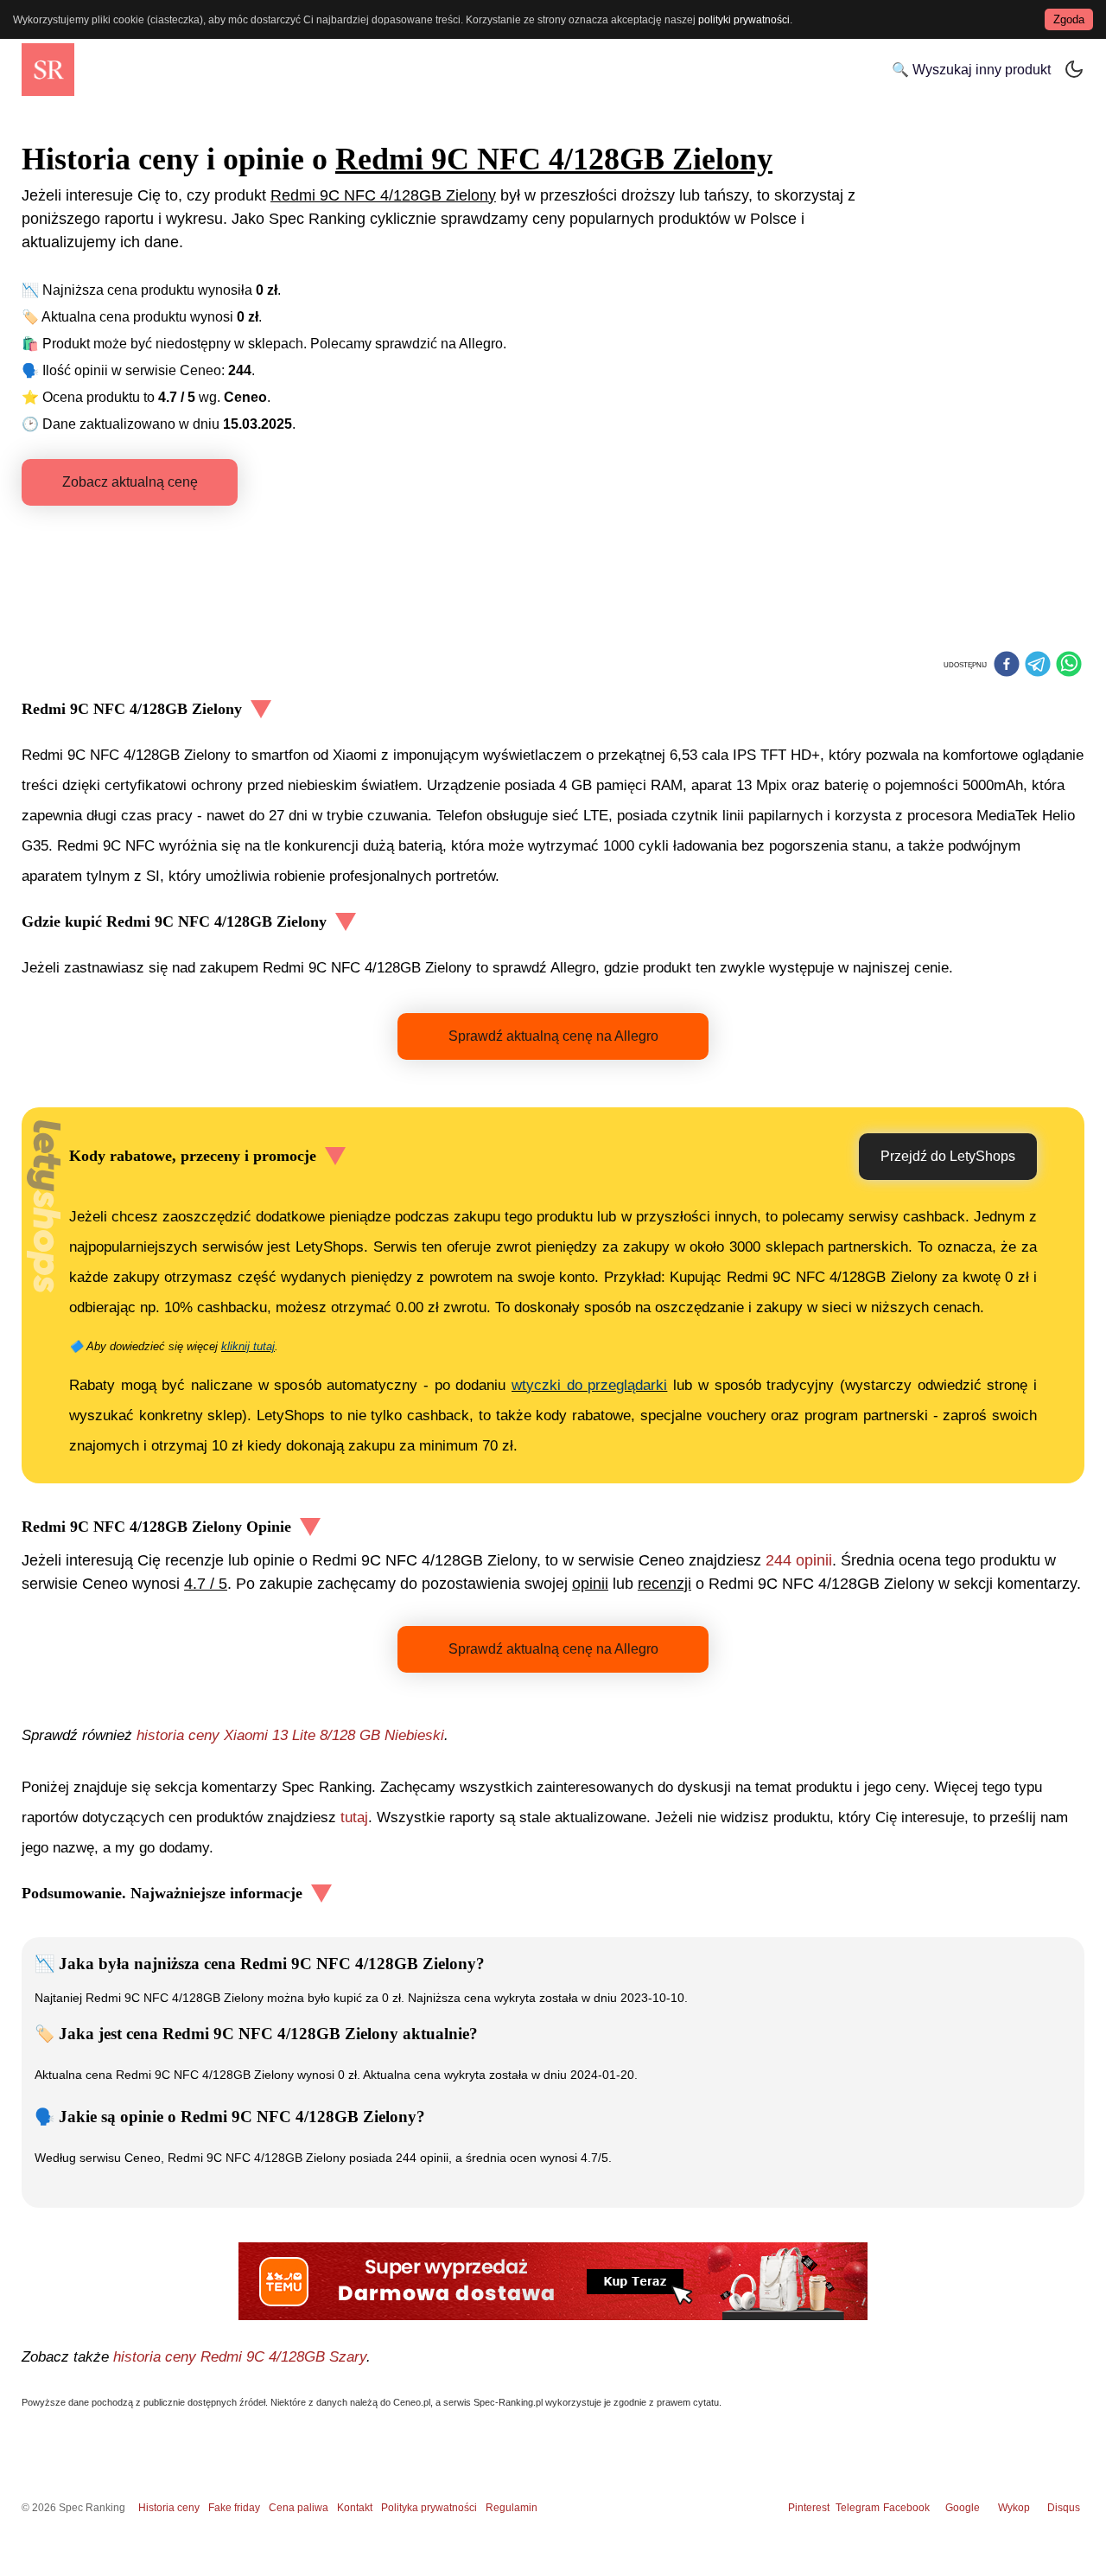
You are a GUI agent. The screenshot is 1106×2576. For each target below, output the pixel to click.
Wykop (1014, 2508)
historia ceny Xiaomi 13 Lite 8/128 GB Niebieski (290, 1735)
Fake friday (234, 2508)
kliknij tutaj (248, 1346)
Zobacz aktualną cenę (130, 482)
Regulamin (512, 2508)
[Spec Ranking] (48, 70)
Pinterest (809, 2508)
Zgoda (1069, 19)
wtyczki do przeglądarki (589, 1385)
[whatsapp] (1069, 666)
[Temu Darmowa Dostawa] (553, 2281)
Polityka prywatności (429, 2508)
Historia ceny (169, 2508)
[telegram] (1038, 666)
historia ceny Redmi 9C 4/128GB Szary (240, 2357)
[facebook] (1007, 666)
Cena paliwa (299, 2508)
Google (963, 2508)
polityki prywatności (744, 20)
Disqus (1064, 2508)
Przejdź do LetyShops (948, 1156)
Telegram (859, 2508)
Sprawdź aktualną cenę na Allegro (553, 1036)
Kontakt (355, 2508)
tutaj (354, 1817)
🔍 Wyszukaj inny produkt (971, 70)
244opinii (799, 1560)
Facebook (909, 2508)
